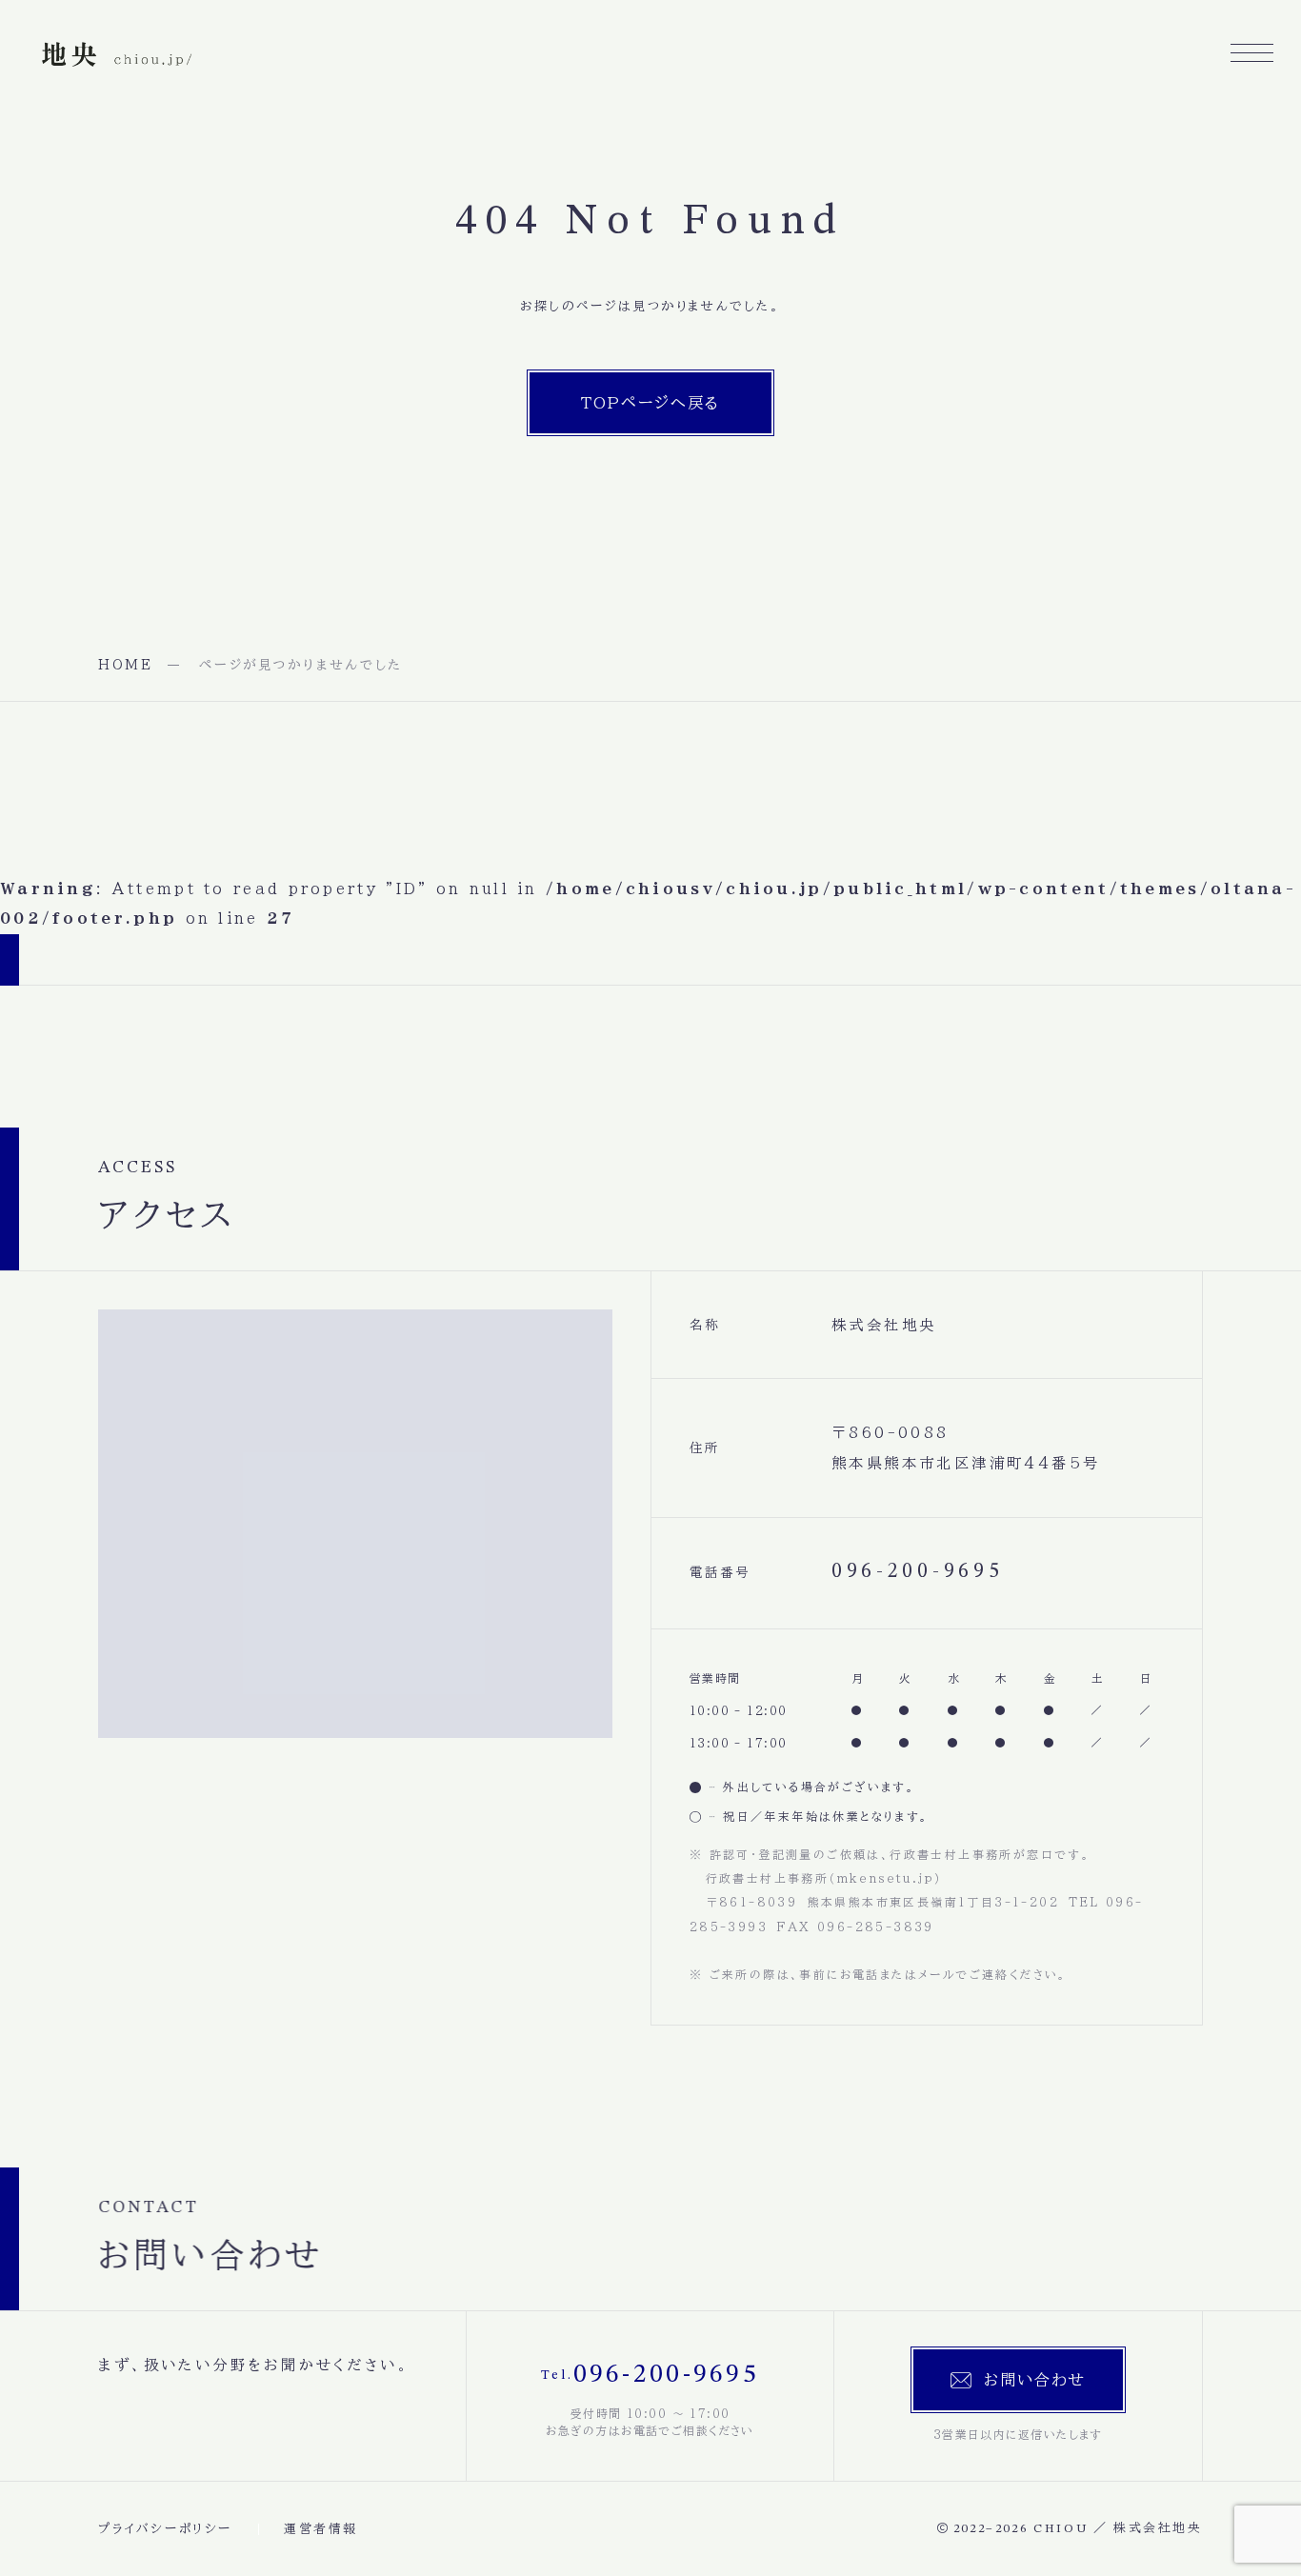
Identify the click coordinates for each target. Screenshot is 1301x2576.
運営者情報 (321, 2529)
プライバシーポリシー (165, 2529)
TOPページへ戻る (651, 402)
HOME (126, 665)
